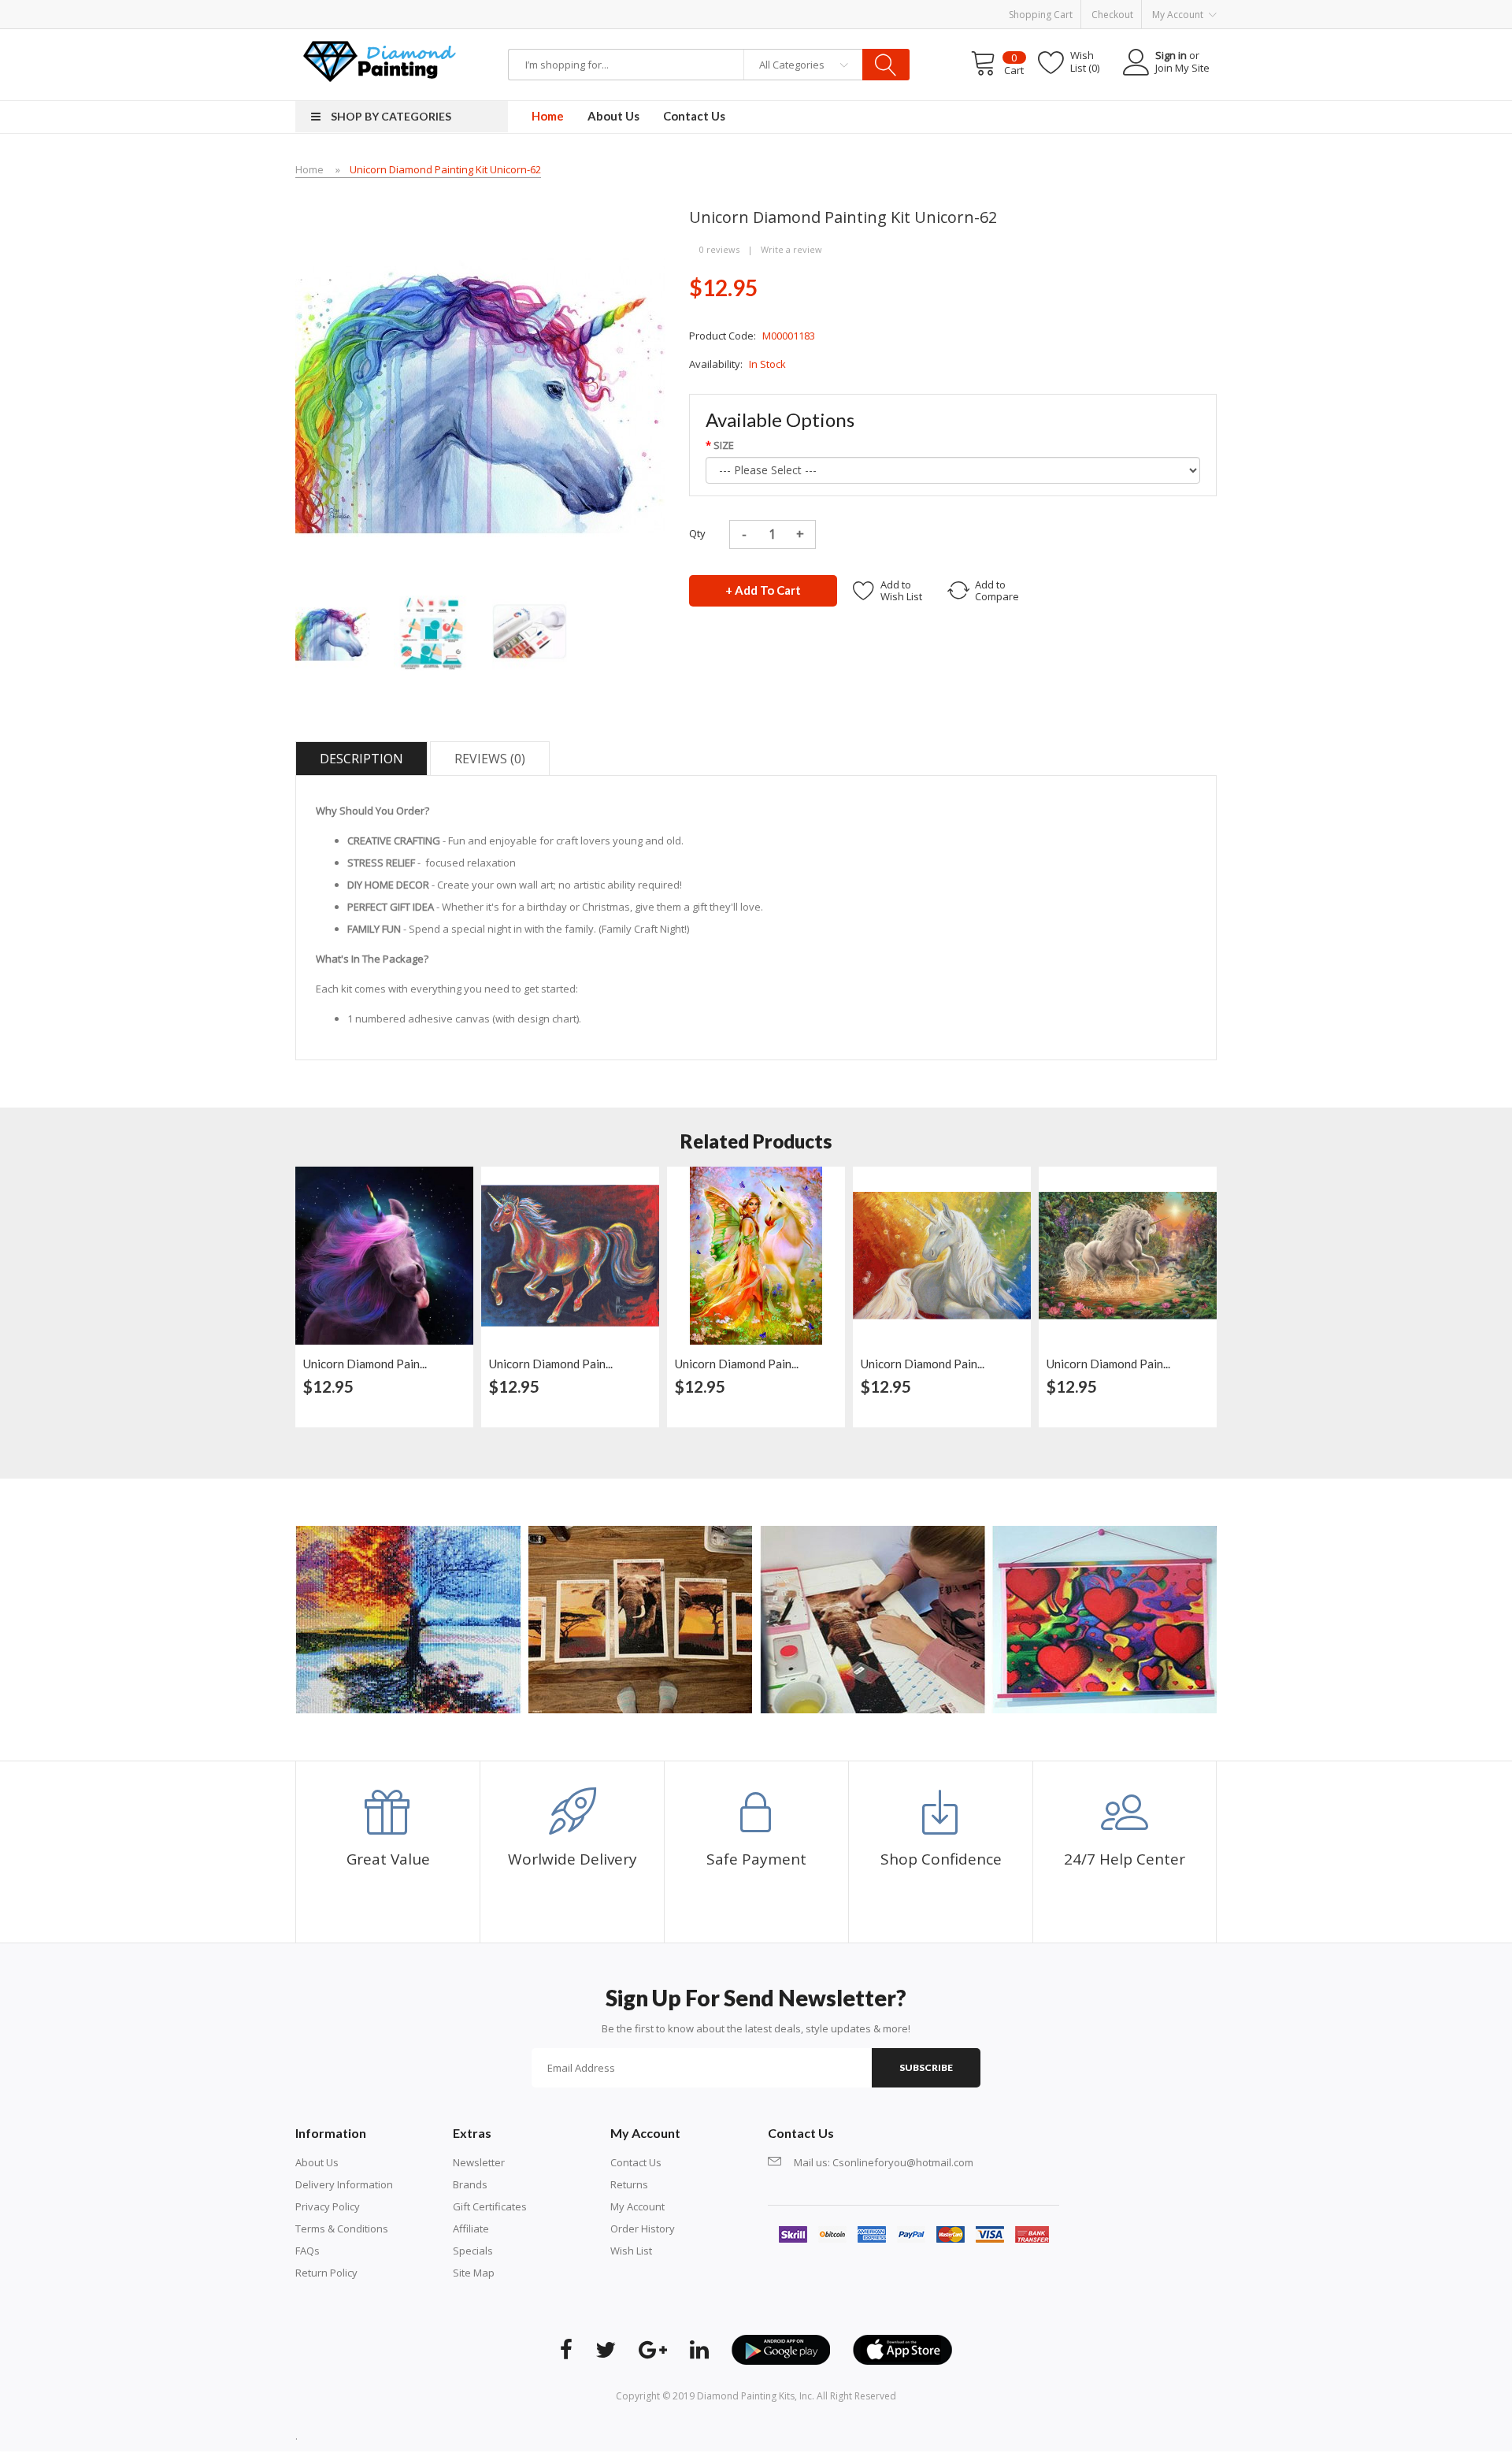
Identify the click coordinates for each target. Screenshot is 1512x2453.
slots (416, 2436)
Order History (643, 2228)
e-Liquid (144, 36)
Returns (629, 2184)
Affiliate (471, 2228)
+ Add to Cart (763, 590)
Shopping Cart (1041, 15)
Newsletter (479, 2162)
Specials (473, 2251)
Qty (697, 533)
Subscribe (926, 2067)
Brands (470, 2184)
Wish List (631, 2251)
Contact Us (636, 2162)
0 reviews (719, 249)
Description (361, 759)
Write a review (791, 249)
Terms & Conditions (342, 2228)
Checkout (1112, 15)
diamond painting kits (746, 2396)
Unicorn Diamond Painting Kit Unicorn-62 (445, 169)
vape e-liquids (197, 36)
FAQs (308, 2251)
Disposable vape (478, 36)
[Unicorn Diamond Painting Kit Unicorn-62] (333, 632)
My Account (637, 2206)
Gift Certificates (490, 2206)
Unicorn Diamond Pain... (365, 1364)
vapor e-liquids (402, 36)
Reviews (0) (490, 759)
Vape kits (103, 36)
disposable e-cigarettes (575, 36)
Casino (444, 2436)
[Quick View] (458, 1186)
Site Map (474, 2273)
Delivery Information (344, 2184)
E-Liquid (348, 36)
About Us (317, 2162)
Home (309, 169)
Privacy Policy (328, 2206)
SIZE (724, 445)
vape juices (302, 36)
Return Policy (326, 2273)
